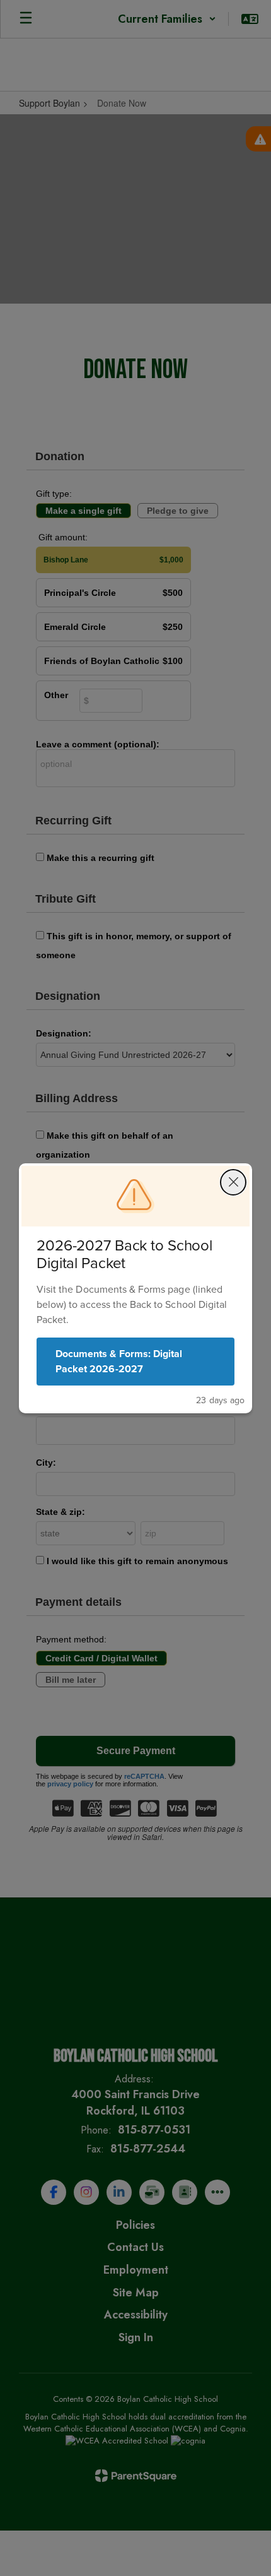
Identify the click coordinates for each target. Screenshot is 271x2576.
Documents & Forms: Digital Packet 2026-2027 (119, 1361)
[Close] (233, 1182)
